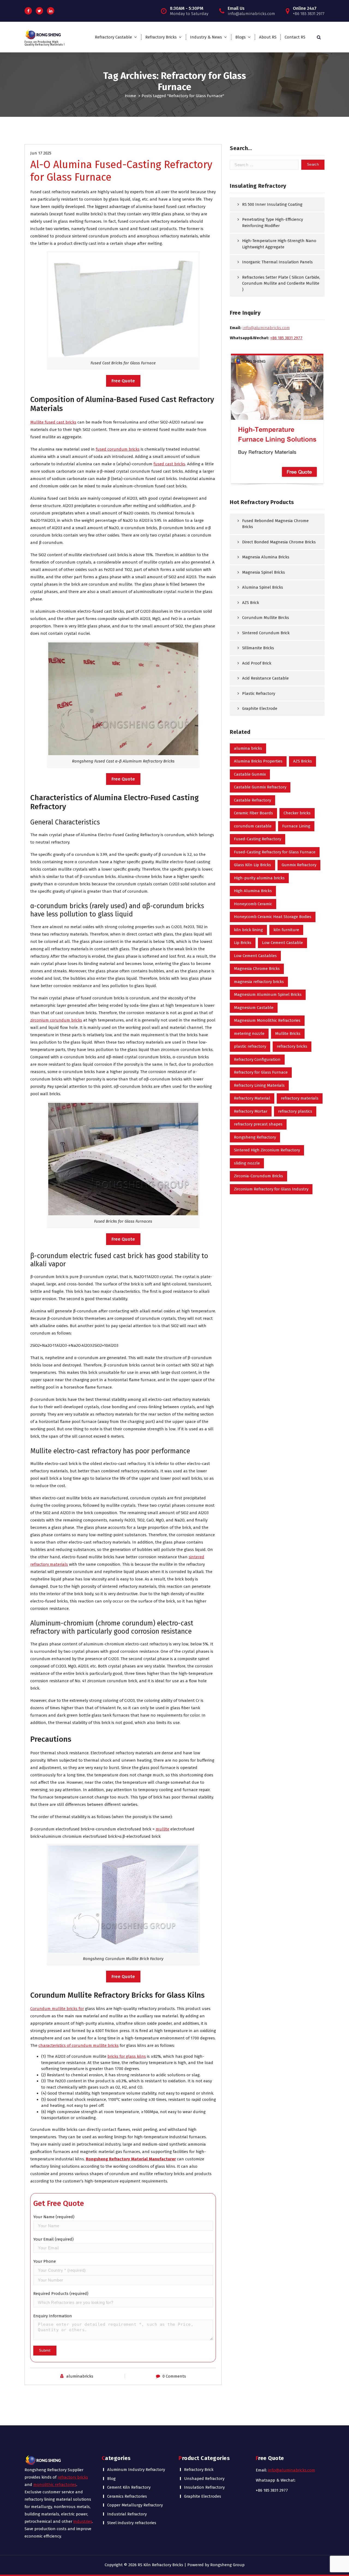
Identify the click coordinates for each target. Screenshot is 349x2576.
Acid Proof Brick (257, 663)
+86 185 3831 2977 (286, 338)
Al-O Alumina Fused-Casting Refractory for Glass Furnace (121, 171)
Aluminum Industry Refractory (136, 2470)
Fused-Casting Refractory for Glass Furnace (275, 852)
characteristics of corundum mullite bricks (79, 2045)
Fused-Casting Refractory (258, 839)
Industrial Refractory (127, 2514)
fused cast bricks (169, 464)
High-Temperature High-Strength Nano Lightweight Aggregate (279, 244)
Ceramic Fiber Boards (253, 813)
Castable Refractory (252, 800)
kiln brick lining (248, 930)
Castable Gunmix (250, 774)
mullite (163, 1829)
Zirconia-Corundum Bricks (258, 1176)
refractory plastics (295, 1111)
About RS (268, 37)
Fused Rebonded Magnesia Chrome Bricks (275, 524)
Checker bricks (297, 813)
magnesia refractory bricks (259, 982)
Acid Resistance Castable (265, 678)
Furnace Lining (296, 826)
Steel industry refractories (132, 2523)
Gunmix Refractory (299, 865)
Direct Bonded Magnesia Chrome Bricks (279, 542)
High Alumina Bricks (253, 891)
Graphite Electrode (260, 708)
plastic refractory (250, 1046)
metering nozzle (249, 1034)
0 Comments (174, 2376)
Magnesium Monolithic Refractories (267, 1020)
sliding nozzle (247, 1163)
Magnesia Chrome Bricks (257, 969)
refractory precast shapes (258, 1124)
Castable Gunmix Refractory (260, 787)
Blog (111, 2479)
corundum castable (253, 826)
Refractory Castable (113, 37)
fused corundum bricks (118, 449)
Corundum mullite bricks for (57, 2009)
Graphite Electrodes (203, 2496)
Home (130, 96)
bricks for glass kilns (127, 2056)
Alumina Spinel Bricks (263, 587)
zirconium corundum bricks (56, 1020)
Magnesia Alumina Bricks (266, 557)
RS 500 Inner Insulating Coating (272, 204)
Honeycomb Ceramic (253, 904)
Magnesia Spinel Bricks (264, 572)
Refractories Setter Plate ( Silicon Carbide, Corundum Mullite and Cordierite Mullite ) (281, 283)
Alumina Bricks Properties (258, 761)
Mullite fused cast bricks (53, 422)
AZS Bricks (303, 761)
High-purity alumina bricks (259, 878)
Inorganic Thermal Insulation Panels (277, 262)
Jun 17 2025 (41, 153)
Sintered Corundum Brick (266, 633)
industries (83, 2521)
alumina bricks (248, 748)
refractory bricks (292, 1046)
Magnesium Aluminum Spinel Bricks (268, 994)
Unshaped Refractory (204, 2479)
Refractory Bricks (161, 37)
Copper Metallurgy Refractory (135, 2505)
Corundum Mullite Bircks (266, 618)
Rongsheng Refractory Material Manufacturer (131, 2159)
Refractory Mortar (251, 1111)
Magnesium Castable (254, 1008)
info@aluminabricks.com (292, 2470)
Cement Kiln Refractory (129, 2487)
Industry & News (206, 37)
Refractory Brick (199, 2470)
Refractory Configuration (257, 1059)
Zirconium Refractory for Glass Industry (271, 1189)
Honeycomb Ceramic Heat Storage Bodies (273, 917)
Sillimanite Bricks (258, 648)
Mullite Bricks (288, 1034)
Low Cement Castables (255, 956)
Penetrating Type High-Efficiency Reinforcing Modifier (273, 223)
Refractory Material (252, 1098)
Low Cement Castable (282, 943)
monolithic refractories (55, 2485)
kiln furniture (286, 930)
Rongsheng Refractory (255, 1137)
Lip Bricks (243, 943)
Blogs (240, 37)
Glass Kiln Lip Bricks (252, 865)
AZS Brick (251, 603)
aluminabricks (80, 2376)
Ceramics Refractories (127, 2496)
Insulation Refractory (204, 2487)
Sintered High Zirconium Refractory (267, 1150)
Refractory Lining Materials (259, 1085)
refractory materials (300, 1098)
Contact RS (295, 37)
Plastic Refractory (259, 693)
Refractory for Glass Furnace (261, 1072)
